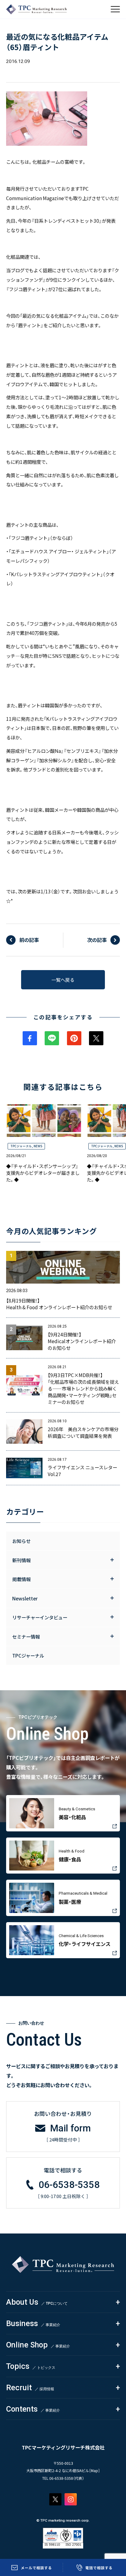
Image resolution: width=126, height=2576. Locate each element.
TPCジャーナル (21, 1146)
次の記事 (97, 940)
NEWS (38, 1146)
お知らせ (21, 1541)
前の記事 (29, 940)
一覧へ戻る (63, 980)
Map (94, 2471)
